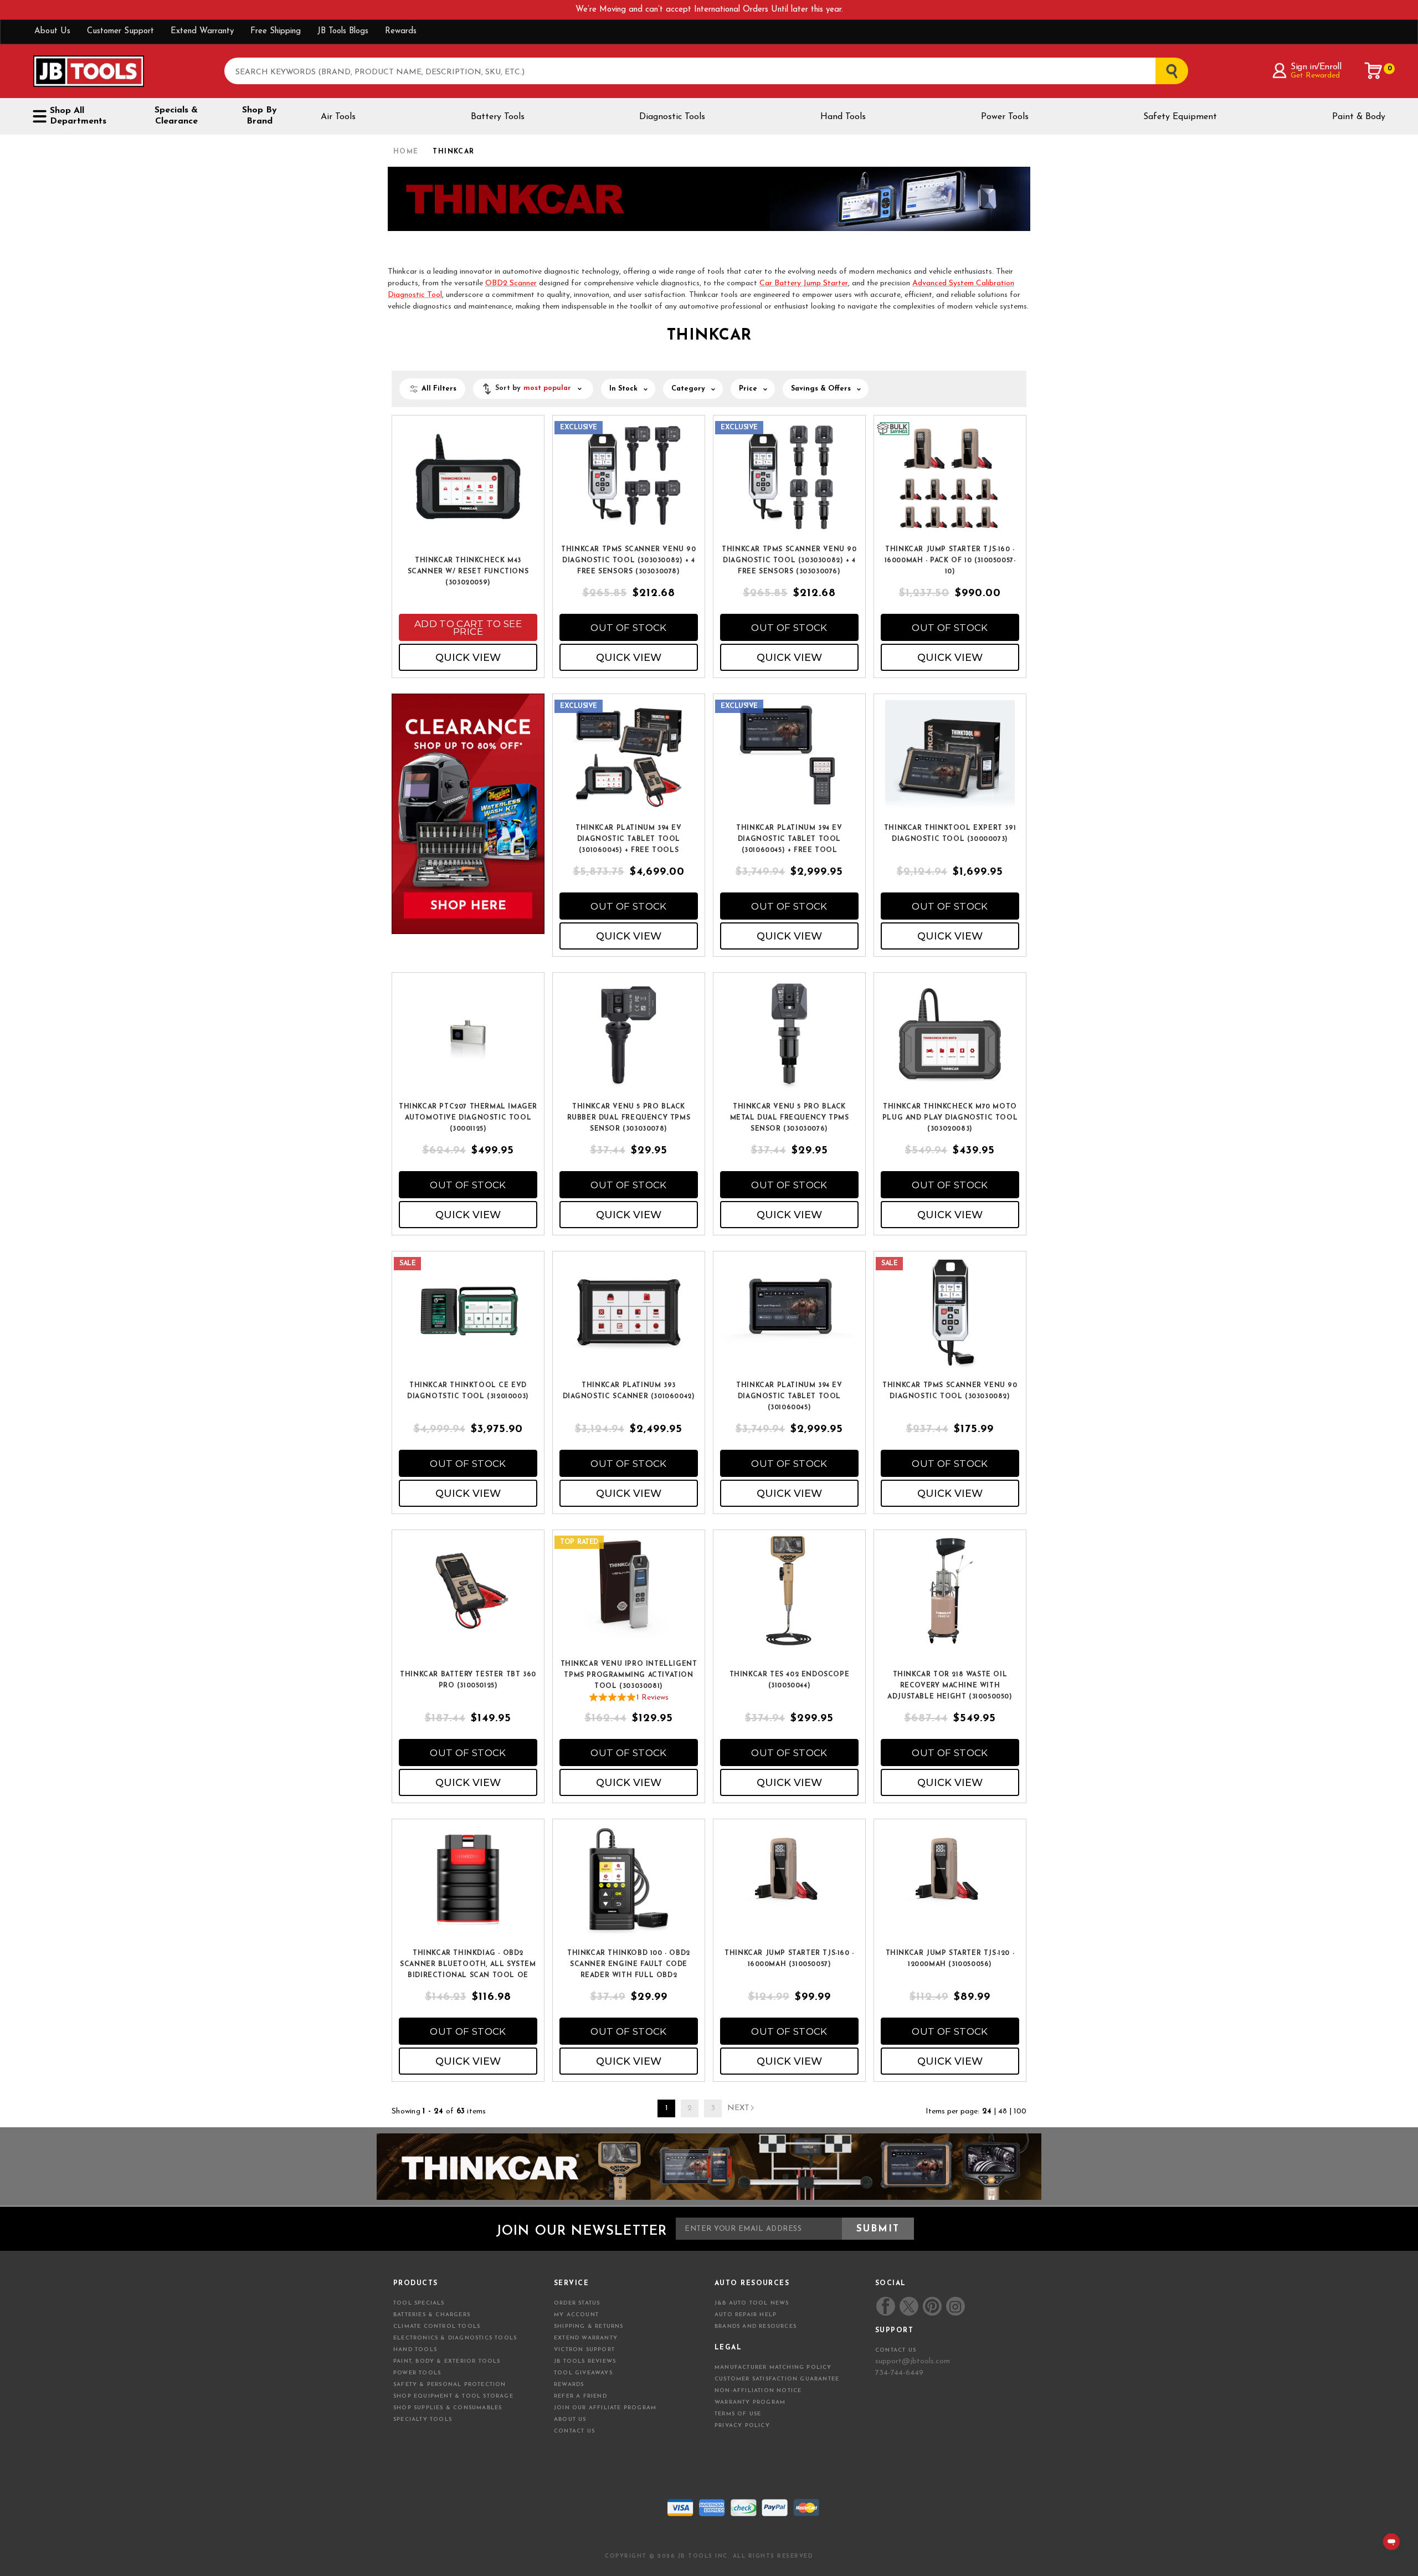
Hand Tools (843, 117)
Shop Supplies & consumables (448, 2408)
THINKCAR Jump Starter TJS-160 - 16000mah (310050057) (789, 1959)
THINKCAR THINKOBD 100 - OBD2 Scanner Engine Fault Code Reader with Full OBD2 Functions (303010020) (629, 1965)
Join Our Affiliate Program (605, 2408)
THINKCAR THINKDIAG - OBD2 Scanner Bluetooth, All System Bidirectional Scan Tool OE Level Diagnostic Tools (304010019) (468, 1965)
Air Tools (338, 117)
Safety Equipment (1180, 117)
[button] (533, 389)
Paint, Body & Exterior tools (447, 2361)
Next (738, 2108)
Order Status (577, 2303)
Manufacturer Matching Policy (773, 2367)
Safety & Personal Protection (450, 2385)
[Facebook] (886, 2306)
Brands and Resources (756, 2326)
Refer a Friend (580, 2396)
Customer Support (120, 31)
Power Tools (1005, 117)
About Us (52, 31)
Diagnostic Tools (672, 117)
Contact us (896, 2350)
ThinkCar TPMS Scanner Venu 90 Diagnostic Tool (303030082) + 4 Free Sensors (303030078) (628, 561)
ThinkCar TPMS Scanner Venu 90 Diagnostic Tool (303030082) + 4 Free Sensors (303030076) (789, 561)
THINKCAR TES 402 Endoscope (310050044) (790, 1680)
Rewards (401, 31)
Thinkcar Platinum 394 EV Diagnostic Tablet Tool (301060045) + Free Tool (789, 839)
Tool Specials (419, 2303)
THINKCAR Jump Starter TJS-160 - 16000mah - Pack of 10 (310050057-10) (950, 561)
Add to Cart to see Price (468, 628)
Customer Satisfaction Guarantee (777, 2379)
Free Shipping (276, 31)
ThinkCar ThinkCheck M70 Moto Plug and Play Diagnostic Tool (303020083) (950, 1118)
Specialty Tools (423, 2420)
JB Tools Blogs (343, 31)
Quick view (468, 658)
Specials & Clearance (176, 116)
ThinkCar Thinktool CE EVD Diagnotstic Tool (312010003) (468, 1391)
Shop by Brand (260, 116)
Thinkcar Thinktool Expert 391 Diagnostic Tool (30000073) (950, 834)
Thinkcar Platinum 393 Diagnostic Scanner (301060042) (629, 1391)
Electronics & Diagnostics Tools (455, 2338)
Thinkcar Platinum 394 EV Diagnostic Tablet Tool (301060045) (789, 1397)
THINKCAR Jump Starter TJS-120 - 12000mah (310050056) (950, 1959)
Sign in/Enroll (1316, 67)
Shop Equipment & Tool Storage (453, 2396)
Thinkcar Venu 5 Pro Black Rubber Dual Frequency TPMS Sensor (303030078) (629, 1118)
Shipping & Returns (589, 2326)
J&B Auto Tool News (752, 2303)
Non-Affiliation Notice (758, 2391)
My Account (576, 2315)
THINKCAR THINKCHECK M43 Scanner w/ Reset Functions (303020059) (468, 572)
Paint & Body (1359, 117)
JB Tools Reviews (585, 2361)
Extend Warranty (202, 31)
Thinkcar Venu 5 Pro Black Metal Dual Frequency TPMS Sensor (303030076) (790, 1118)
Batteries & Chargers (432, 2315)
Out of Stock (628, 628)
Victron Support (584, 2350)
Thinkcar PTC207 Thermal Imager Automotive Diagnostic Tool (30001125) (468, 1118)
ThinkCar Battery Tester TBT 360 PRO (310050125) (468, 1680)
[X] (909, 2306)
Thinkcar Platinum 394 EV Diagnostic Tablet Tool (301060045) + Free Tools (628, 839)
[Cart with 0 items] (1374, 71)
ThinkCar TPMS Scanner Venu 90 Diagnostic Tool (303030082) (950, 1391)
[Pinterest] (932, 2306)
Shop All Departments (78, 116)
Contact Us (574, 2431)
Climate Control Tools (437, 2326)
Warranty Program (750, 2402)
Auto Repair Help (746, 2315)
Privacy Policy (742, 2426)
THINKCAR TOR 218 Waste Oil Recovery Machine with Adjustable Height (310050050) (950, 1686)
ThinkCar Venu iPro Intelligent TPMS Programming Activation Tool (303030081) (629, 1675)
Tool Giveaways (583, 2373)
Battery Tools (498, 117)
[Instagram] (955, 2306)
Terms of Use (738, 2414)
